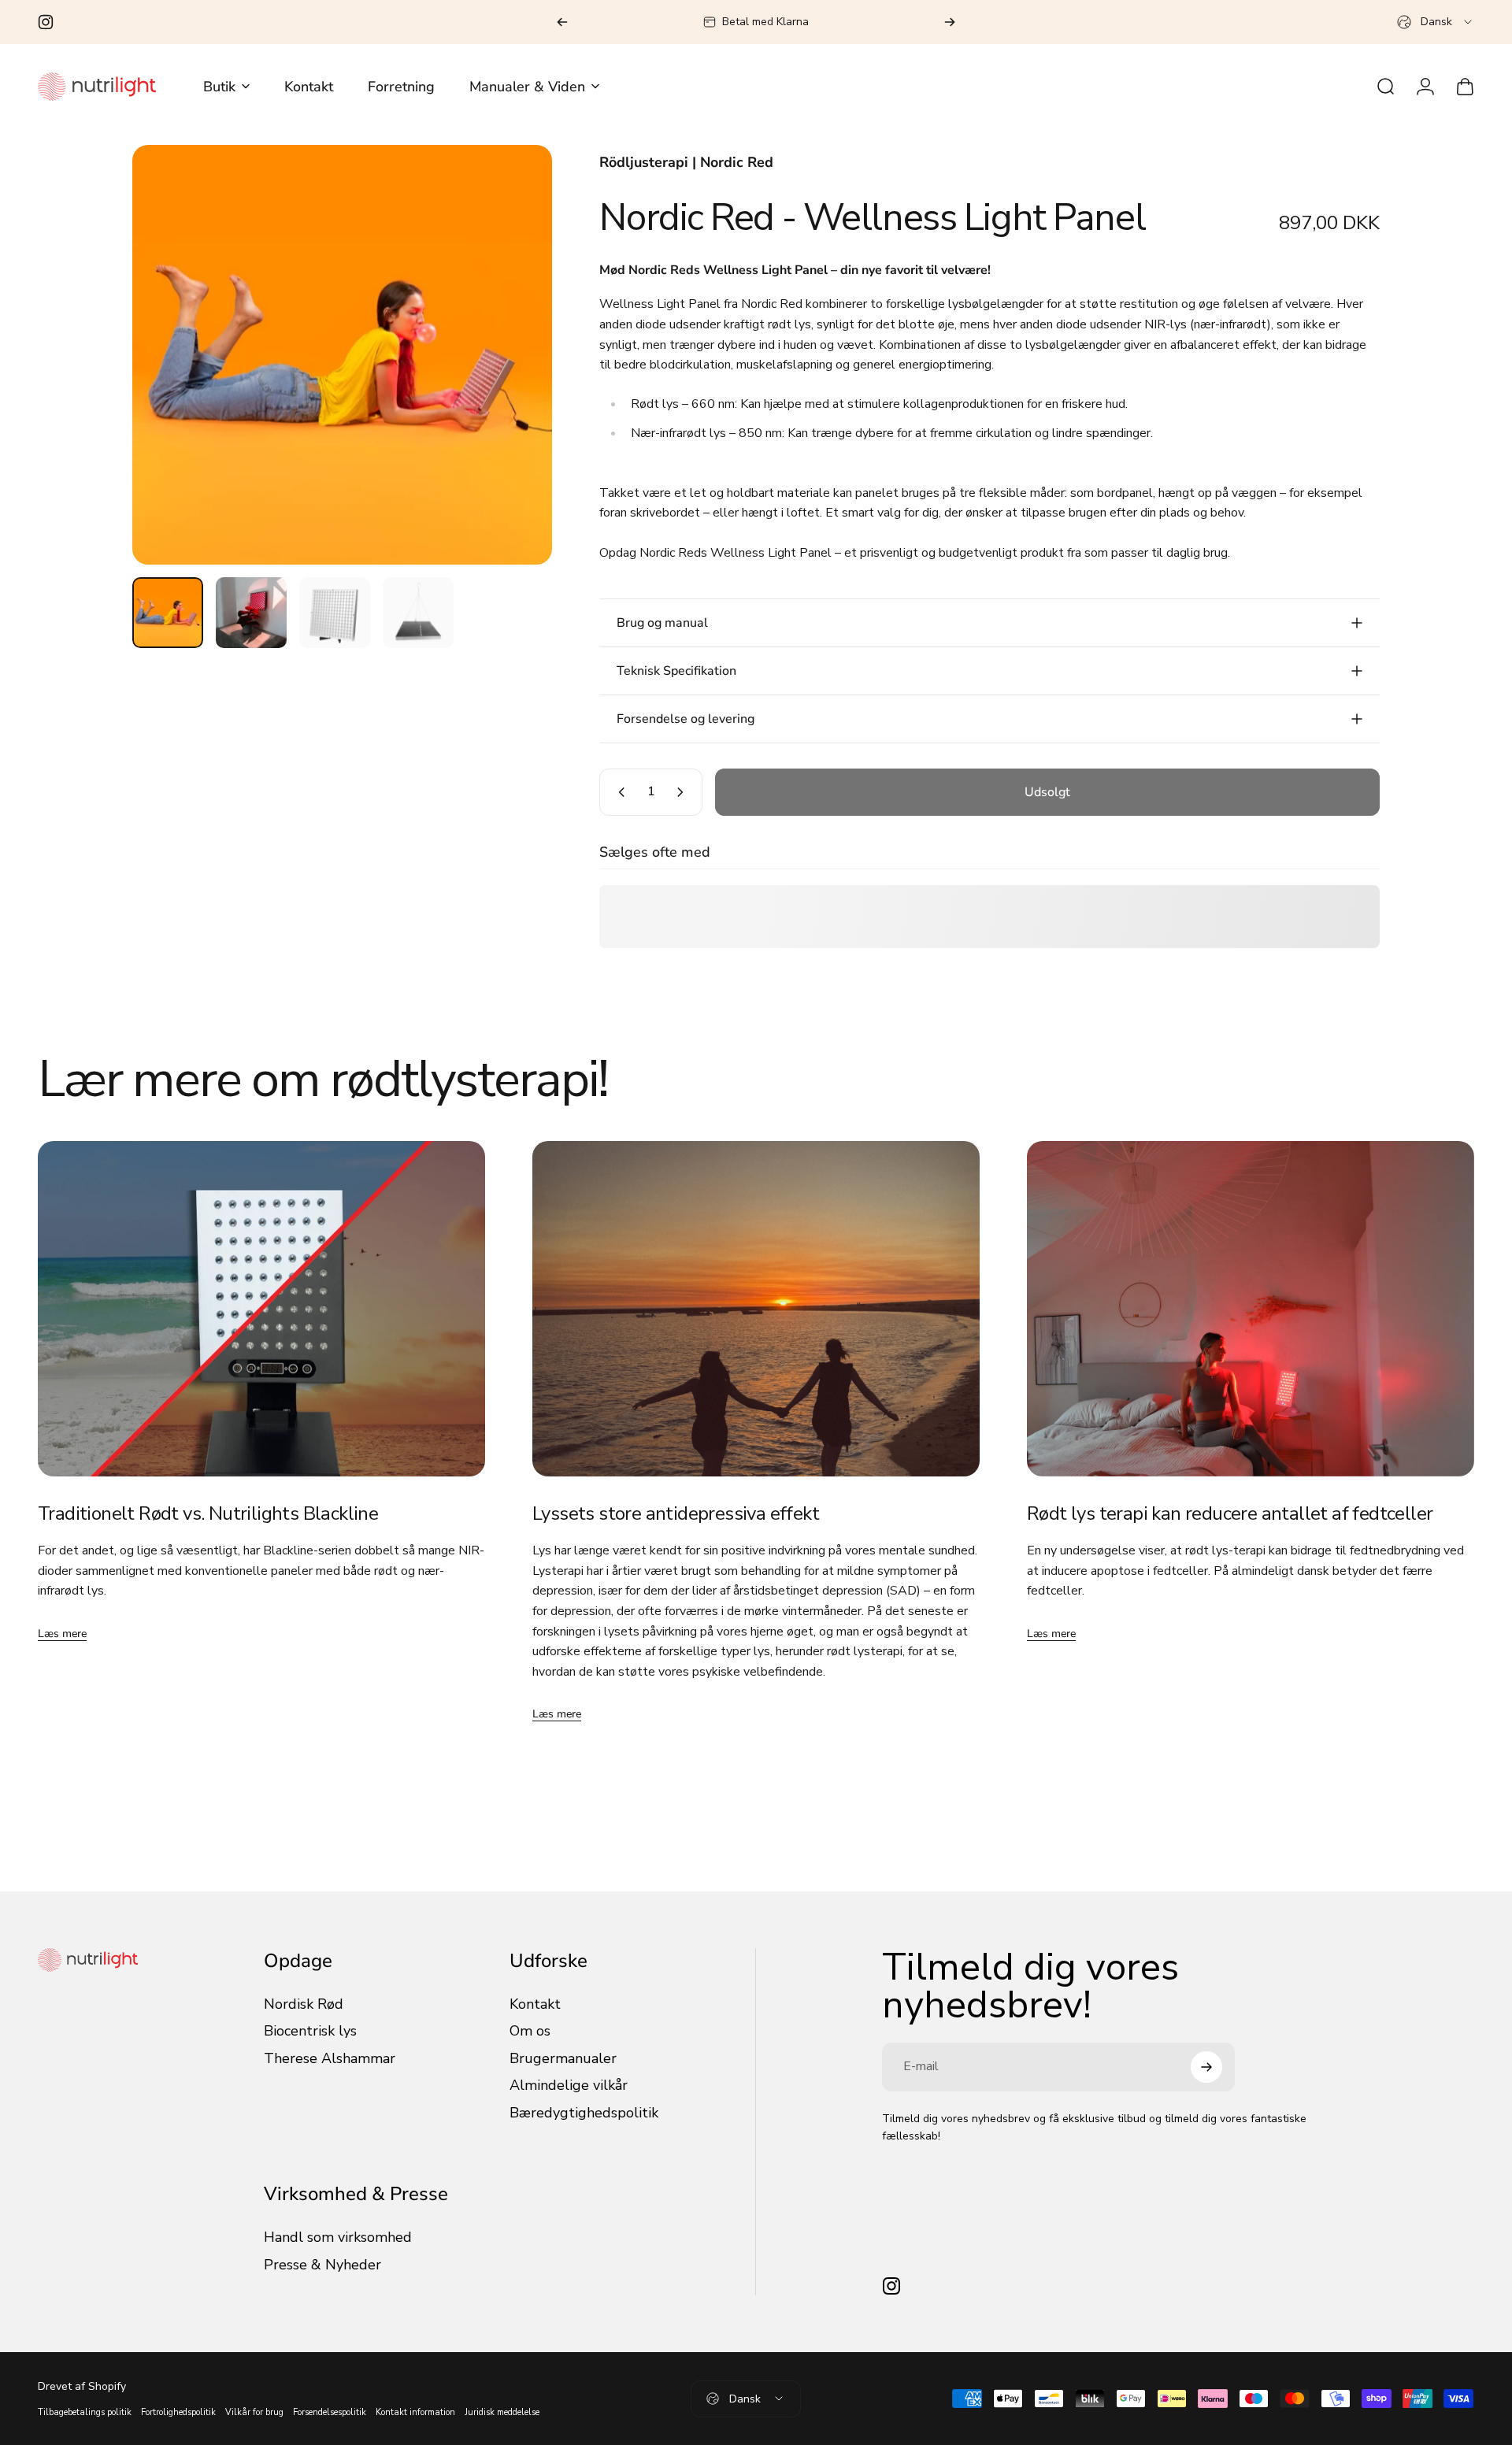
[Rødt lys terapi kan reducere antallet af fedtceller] (1251, 1309)
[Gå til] (168, 613)
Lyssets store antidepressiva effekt (676, 1513)
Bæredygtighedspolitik (584, 2113)
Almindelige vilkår (569, 2086)
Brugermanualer (563, 2059)
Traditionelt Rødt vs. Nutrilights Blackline (208, 1513)
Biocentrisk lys (310, 2031)
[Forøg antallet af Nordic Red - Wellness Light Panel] (684, 792)
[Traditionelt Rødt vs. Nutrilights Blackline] (261, 1309)
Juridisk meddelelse (502, 2412)
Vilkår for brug (254, 2412)
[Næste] (950, 22)
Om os (530, 2031)
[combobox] (1436, 22)
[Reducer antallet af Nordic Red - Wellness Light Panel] (618, 792)
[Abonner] (1206, 2067)
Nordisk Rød (304, 2004)
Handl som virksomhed (338, 2238)
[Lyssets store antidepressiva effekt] (756, 1309)
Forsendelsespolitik (330, 2412)
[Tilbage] (562, 22)
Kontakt (535, 2004)
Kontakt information (415, 2412)
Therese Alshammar (330, 2059)
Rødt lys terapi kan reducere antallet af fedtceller (1230, 1513)
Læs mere (62, 1634)
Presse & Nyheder (322, 2265)
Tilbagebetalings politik (85, 2412)
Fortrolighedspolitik (178, 2412)
